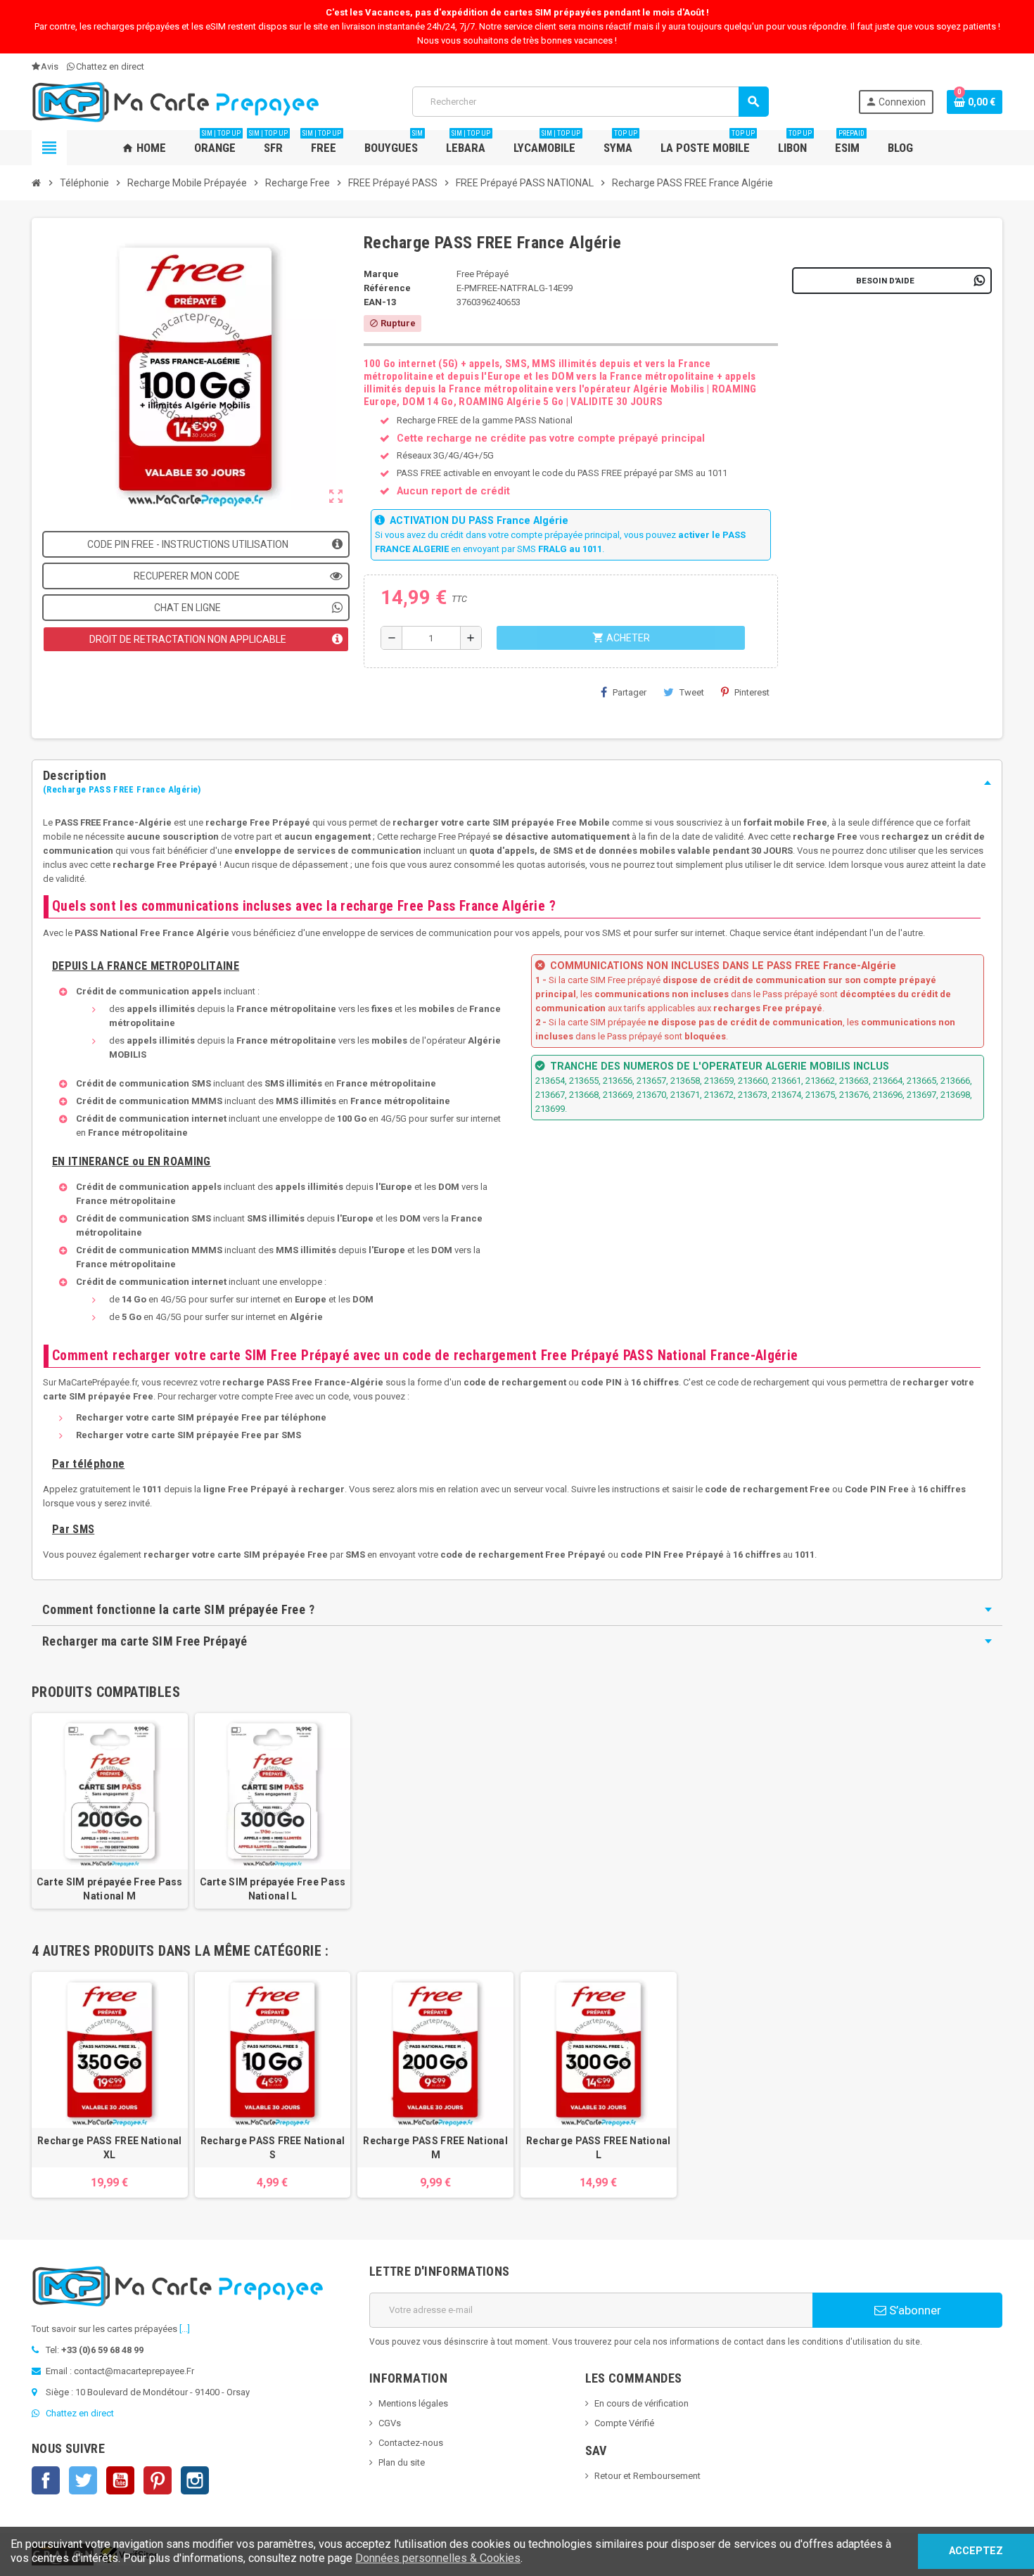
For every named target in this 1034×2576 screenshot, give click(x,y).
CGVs (390, 2423)
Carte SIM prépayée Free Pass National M (110, 1889)
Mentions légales (413, 2403)
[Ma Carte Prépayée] (177, 101)
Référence (387, 288)
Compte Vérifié (624, 2423)
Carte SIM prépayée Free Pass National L (273, 1889)
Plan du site (402, 2462)
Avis (50, 66)
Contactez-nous (411, 2443)
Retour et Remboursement (647, 2476)
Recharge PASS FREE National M (435, 2148)
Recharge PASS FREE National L (599, 2148)
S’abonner (914, 2310)
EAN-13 (380, 302)
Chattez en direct (110, 66)
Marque (381, 274)
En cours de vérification (642, 2403)
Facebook (46, 2480)
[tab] (517, 783)
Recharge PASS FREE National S (273, 2148)
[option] (110, 2085)
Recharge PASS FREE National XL (110, 2148)
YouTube (120, 2480)
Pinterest (752, 692)
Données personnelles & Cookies (438, 2558)
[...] (185, 2329)
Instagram (195, 2480)
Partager (630, 692)
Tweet (692, 692)
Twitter (83, 2480)
